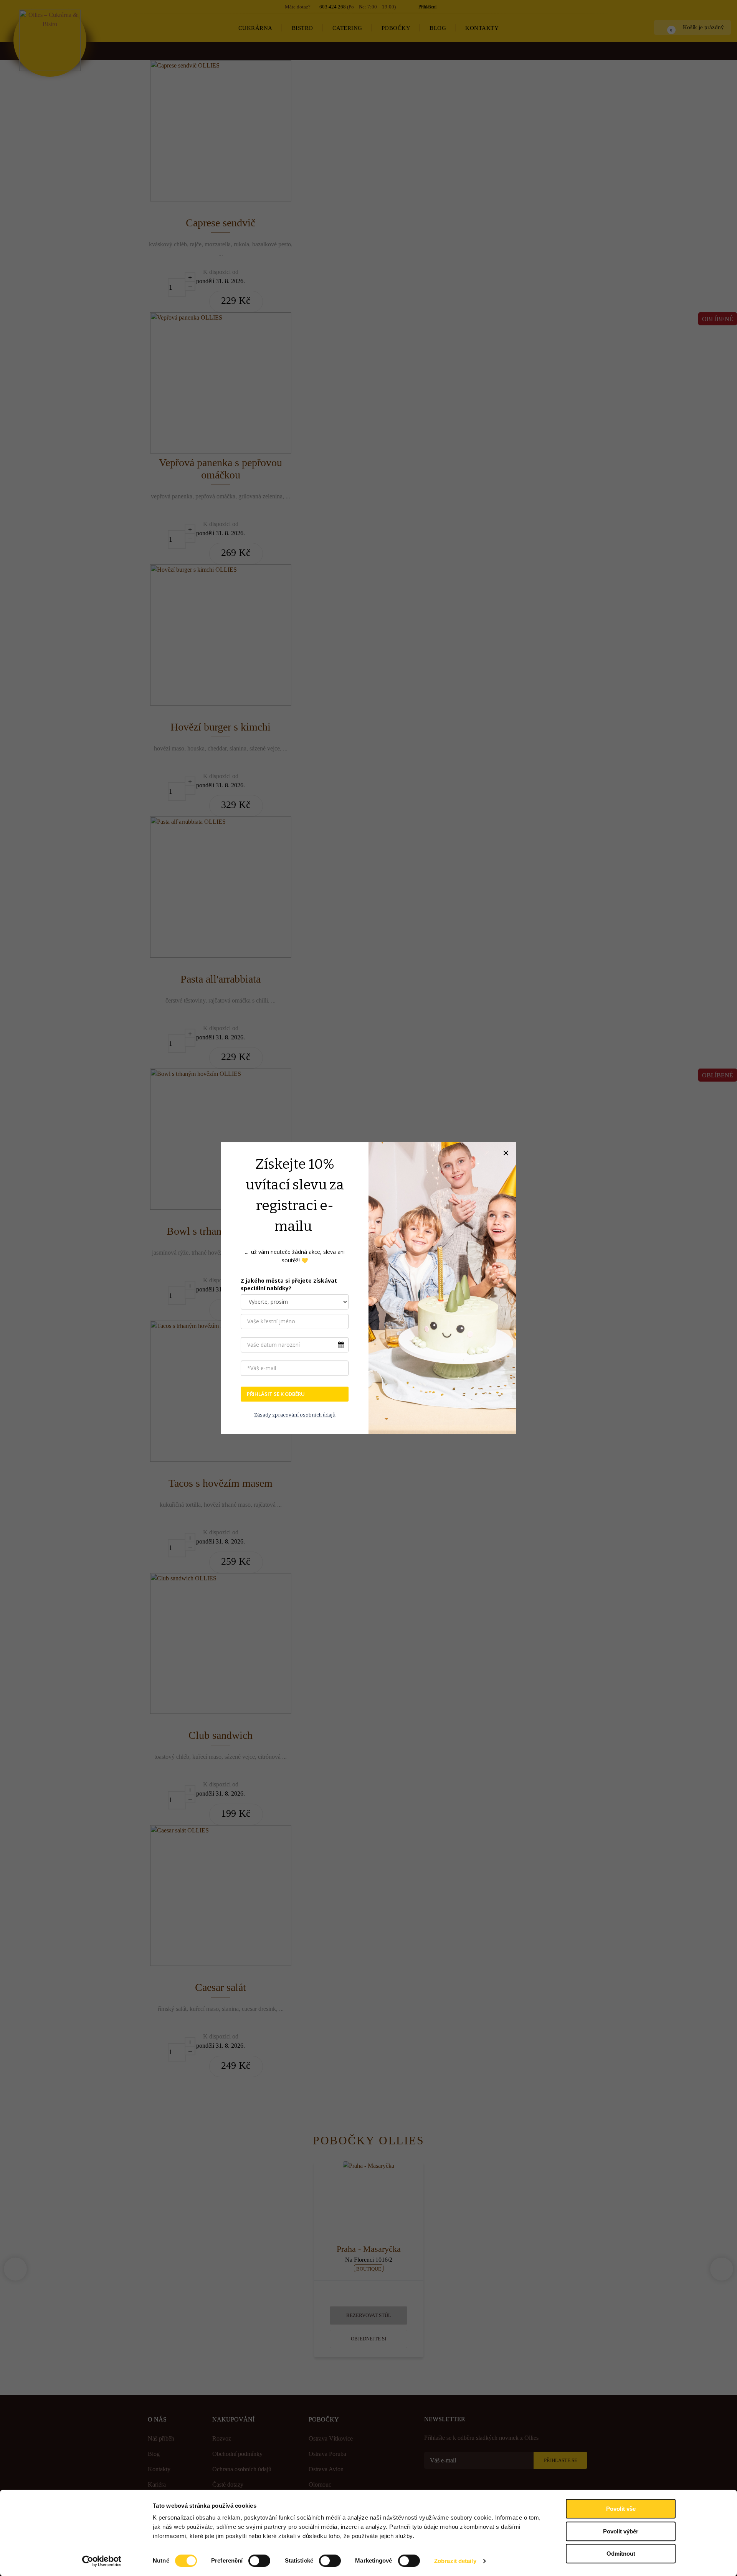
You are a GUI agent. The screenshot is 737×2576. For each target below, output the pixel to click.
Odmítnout (621, 2554)
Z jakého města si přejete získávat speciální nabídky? (289, 1284)
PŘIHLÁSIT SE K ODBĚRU (276, 1394)
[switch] (259, 2561)
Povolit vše (621, 2509)
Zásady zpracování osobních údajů (295, 1415)
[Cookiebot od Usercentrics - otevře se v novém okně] (102, 2561)
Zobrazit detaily (455, 2561)
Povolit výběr (621, 2531)
